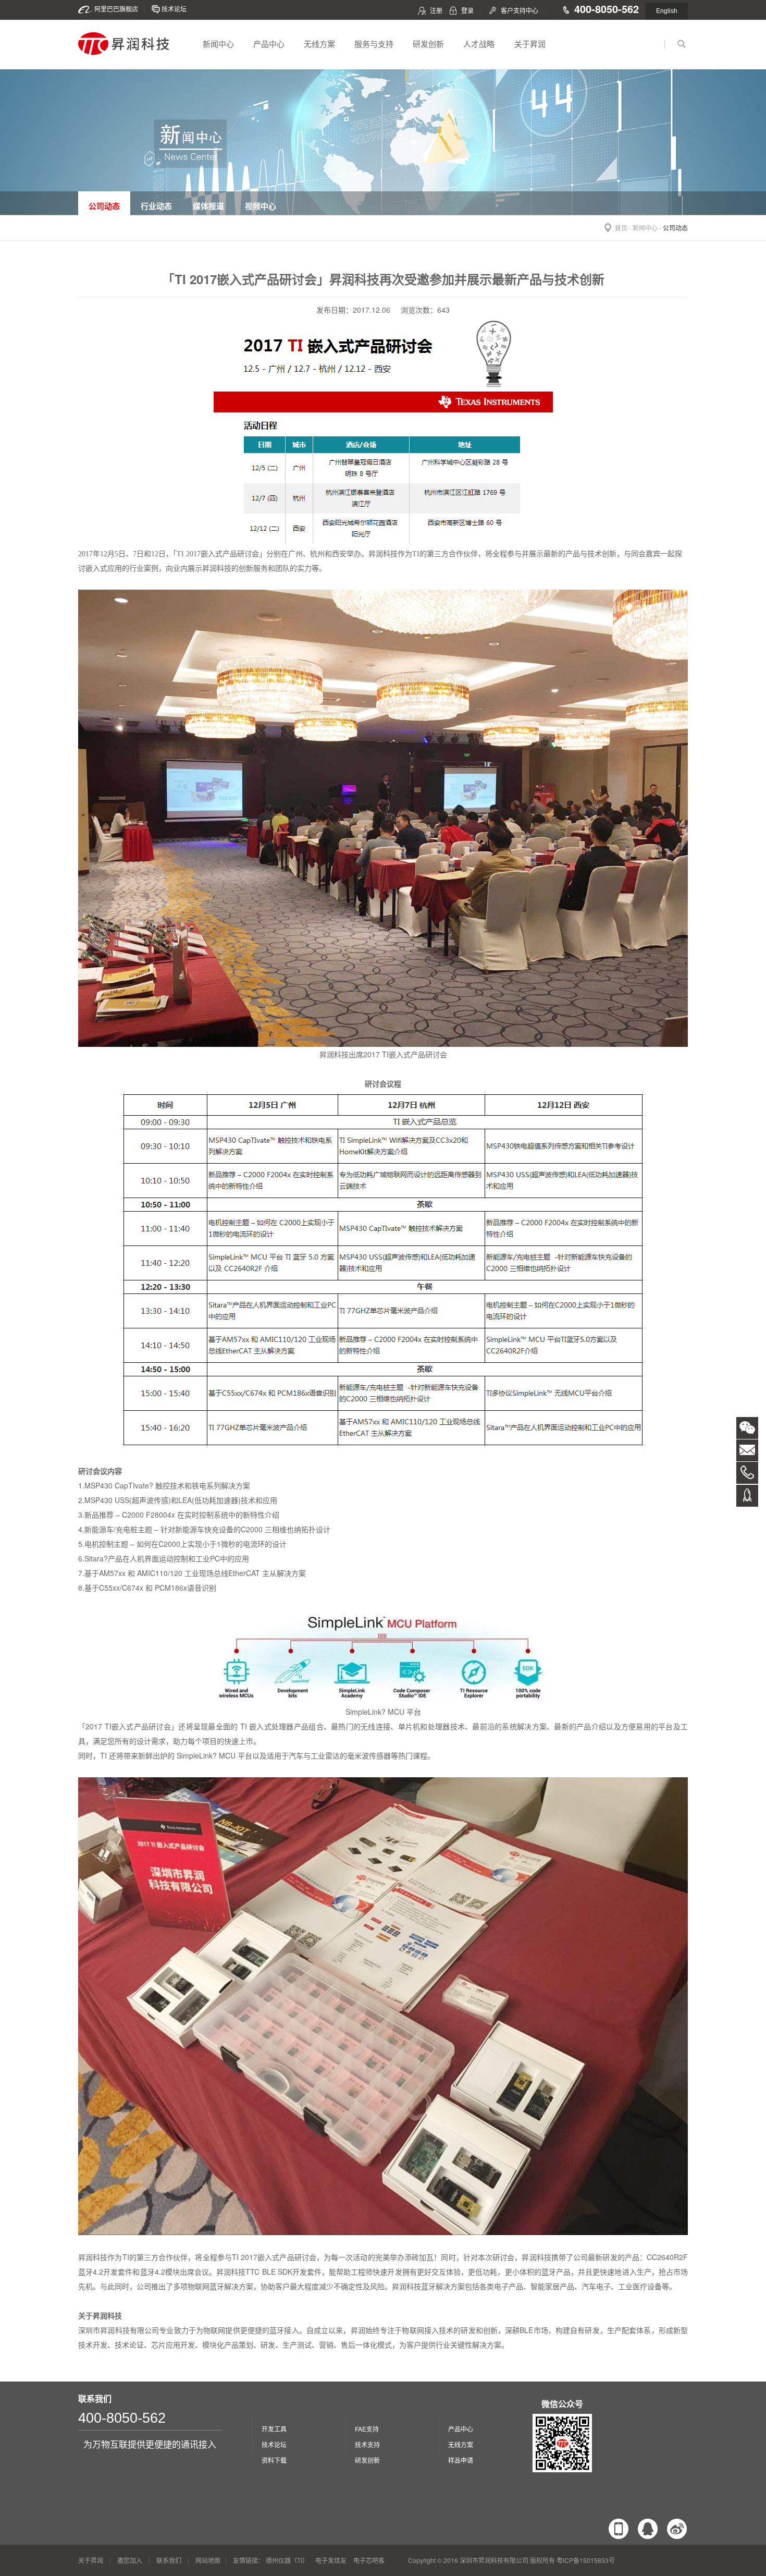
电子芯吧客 (369, 2560)
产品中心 (269, 44)
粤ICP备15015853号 (586, 2560)
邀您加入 (130, 2560)
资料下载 (274, 2460)
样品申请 (461, 2460)
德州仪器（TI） (287, 2560)
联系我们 (169, 2560)
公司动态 (675, 228)
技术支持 (367, 2444)
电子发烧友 (331, 2560)
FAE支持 (367, 2429)
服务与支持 (374, 44)
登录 (467, 10)
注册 (436, 10)
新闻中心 (218, 44)
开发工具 (274, 2429)
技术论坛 (174, 9)
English (667, 11)
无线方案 (319, 44)
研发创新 (428, 44)
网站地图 (208, 2560)
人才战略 (479, 44)
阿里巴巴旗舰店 (116, 9)
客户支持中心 (520, 10)
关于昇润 (530, 44)
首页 (621, 228)
